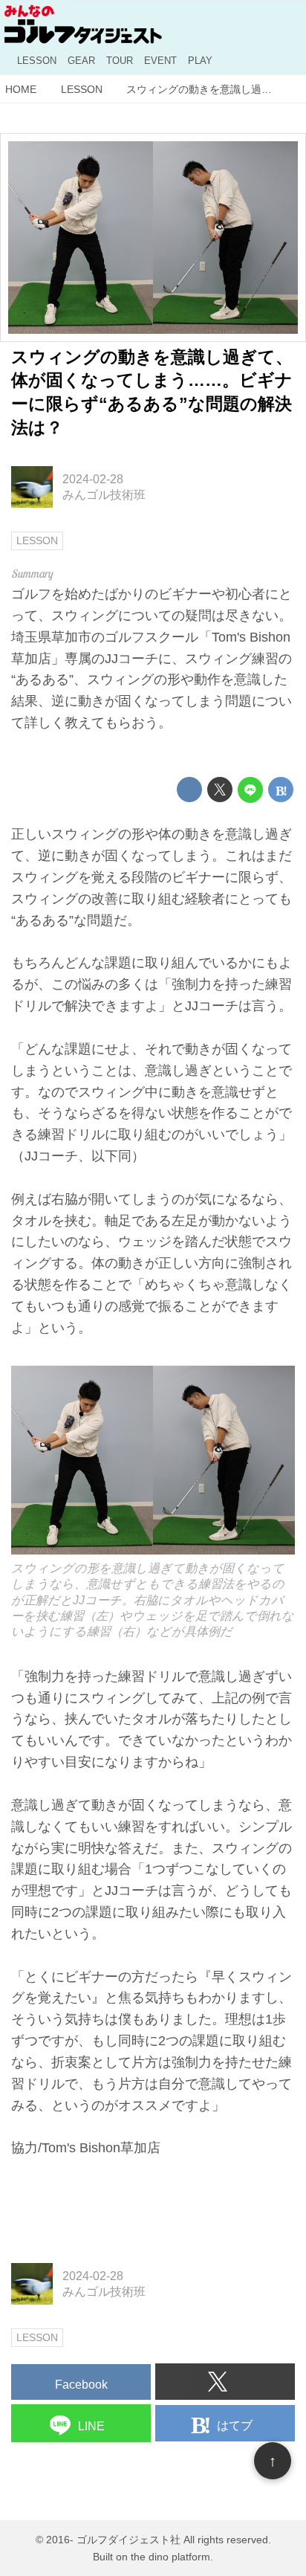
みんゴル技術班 (104, 494)
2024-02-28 (93, 479)
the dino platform (170, 2557)
